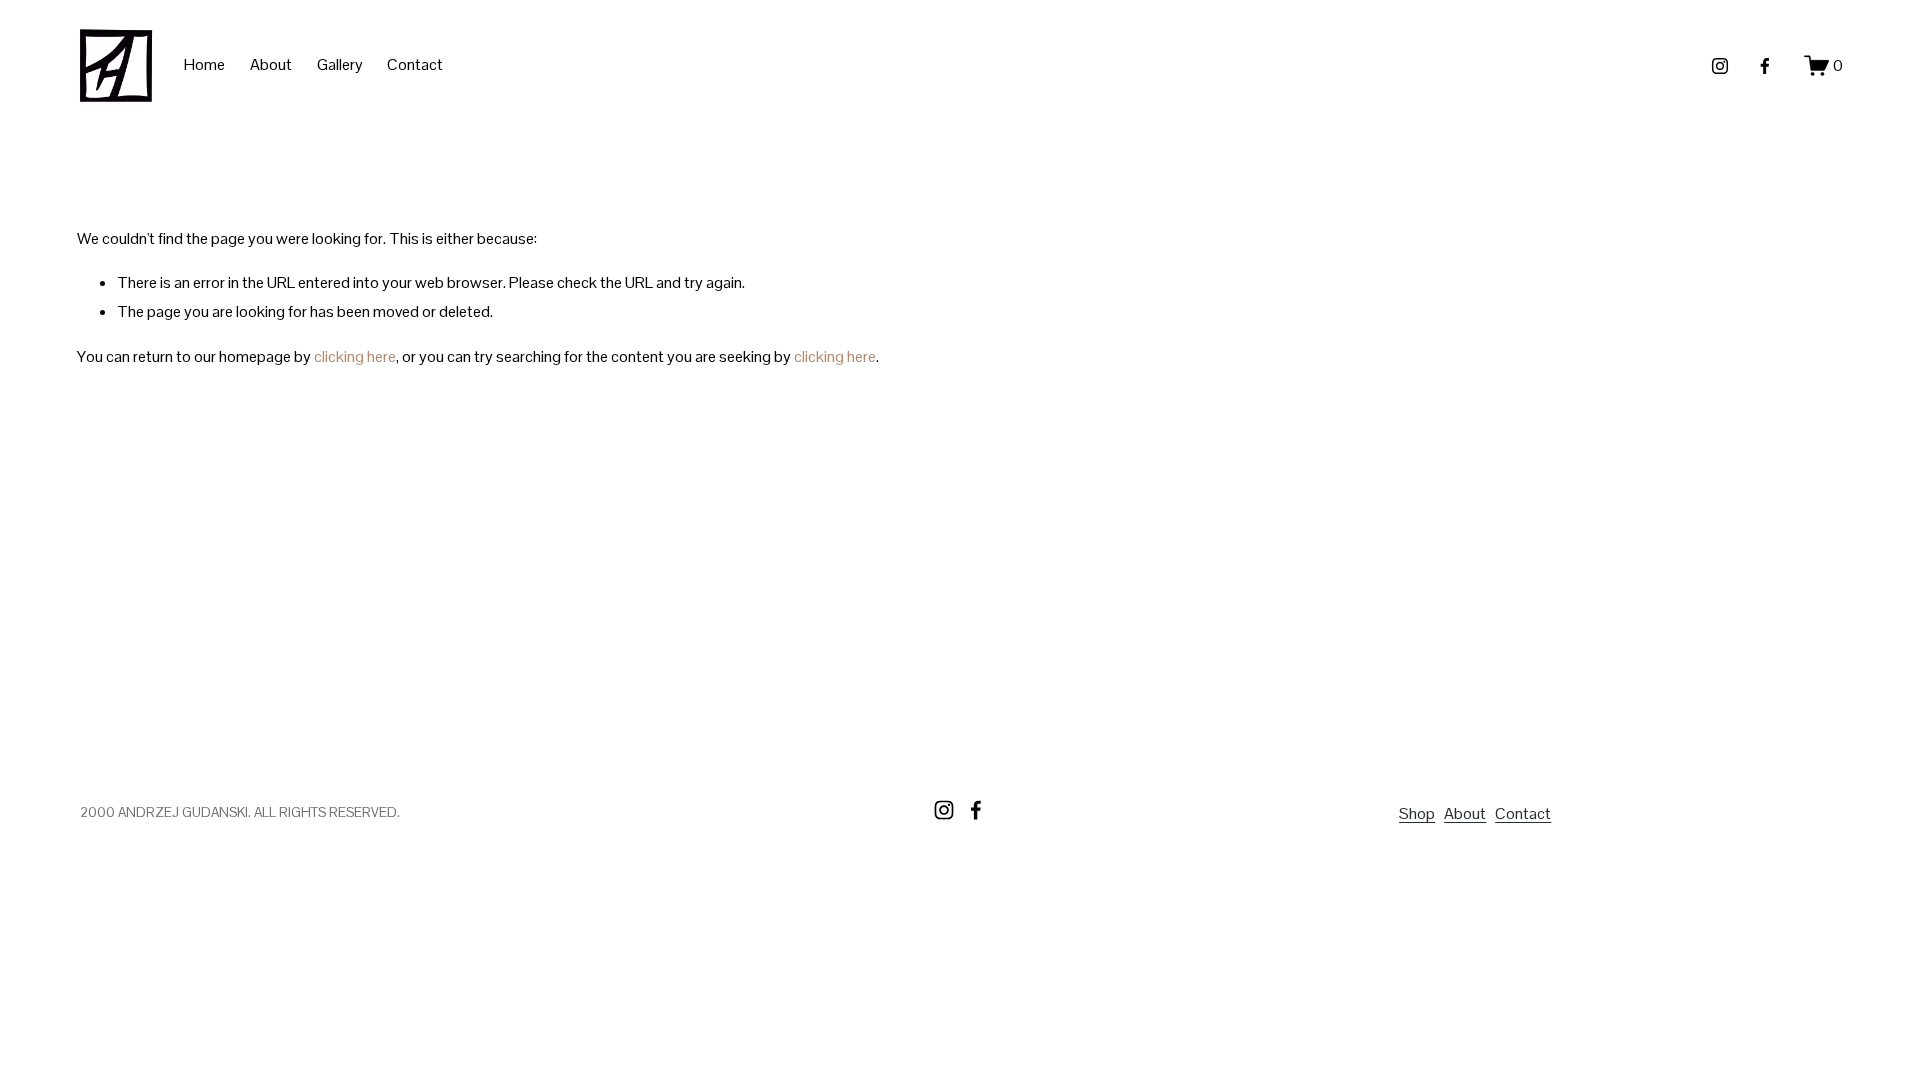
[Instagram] (1720, 66)
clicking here (355, 356)
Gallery (340, 64)
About (271, 64)
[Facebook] (1765, 66)
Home (204, 64)
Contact (415, 64)
